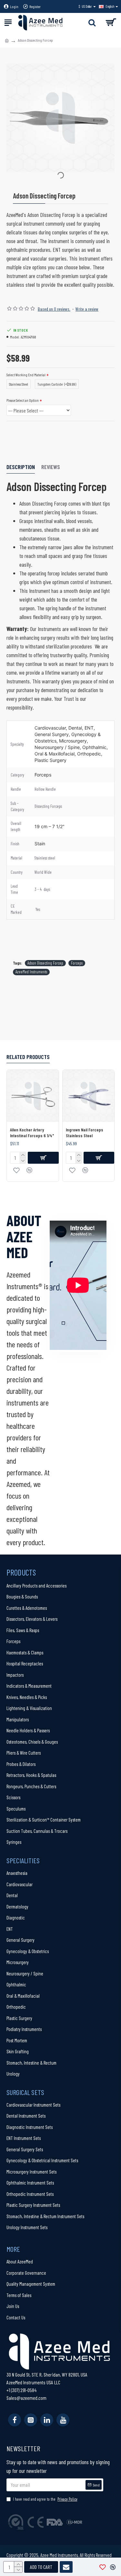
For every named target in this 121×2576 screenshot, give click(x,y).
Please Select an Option (23, 400)
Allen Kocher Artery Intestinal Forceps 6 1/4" (32, 1133)
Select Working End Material (26, 375)
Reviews (51, 467)
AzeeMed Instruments (31, 972)
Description (21, 467)
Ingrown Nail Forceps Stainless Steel (85, 1133)
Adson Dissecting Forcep (45, 963)
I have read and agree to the (45, 2499)
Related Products (28, 1057)
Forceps (77, 963)
